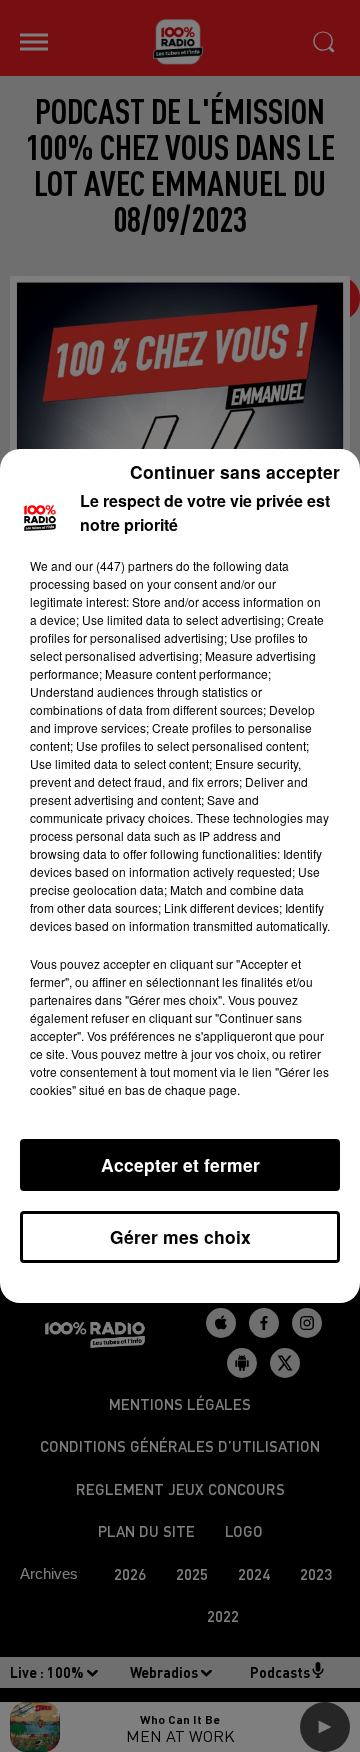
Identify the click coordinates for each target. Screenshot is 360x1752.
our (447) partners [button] (124, 565)
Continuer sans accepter (235, 471)
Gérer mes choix (180, 1236)
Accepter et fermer (180, 1164)
